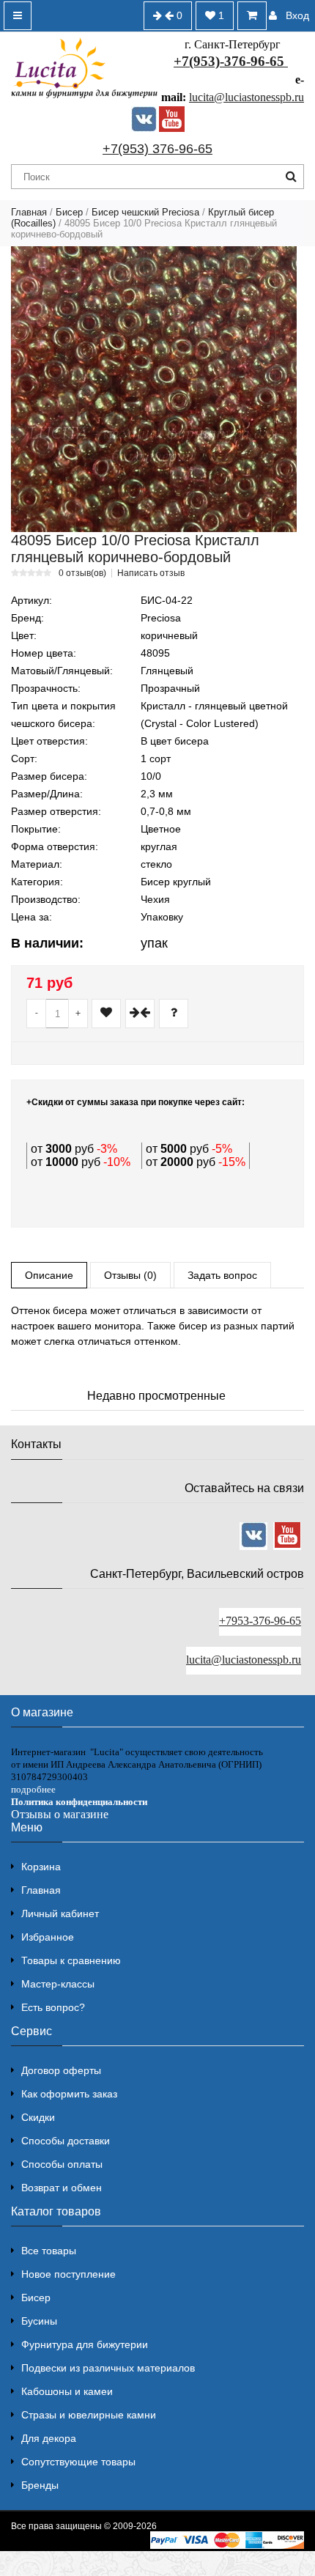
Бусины (39, 2321)
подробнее (33, 1789)
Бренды (40, 2485)
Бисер (69, 212)
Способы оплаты (62, 2164)
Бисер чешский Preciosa (145, 212)
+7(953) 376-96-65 (157, 149)
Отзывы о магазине (60, 1814)
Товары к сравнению (71, 1960)
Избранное (48, 1937)
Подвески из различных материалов (108, 2368)
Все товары (49, 2251)
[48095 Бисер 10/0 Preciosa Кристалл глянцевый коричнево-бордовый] (154, 389)
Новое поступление (68, 2274)
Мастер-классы (58, 1984)
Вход (297, 15)
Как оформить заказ (69, 2094)
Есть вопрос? (53, 2007)
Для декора (49, 2438)
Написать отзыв (151, 573)
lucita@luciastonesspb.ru (247, 97)
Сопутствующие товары (78, 2462)
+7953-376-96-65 (260, 1621)
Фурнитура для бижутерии (85, 2344)
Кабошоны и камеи (67, 2391)
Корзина (41, 1867)
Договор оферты (61, 2070)
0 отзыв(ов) (82, 573)
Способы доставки (66, 2141)
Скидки (38, 2117)
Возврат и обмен (62, 2188)
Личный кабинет (60, 1913)
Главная (29, 212)
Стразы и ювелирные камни (89, 2415)
